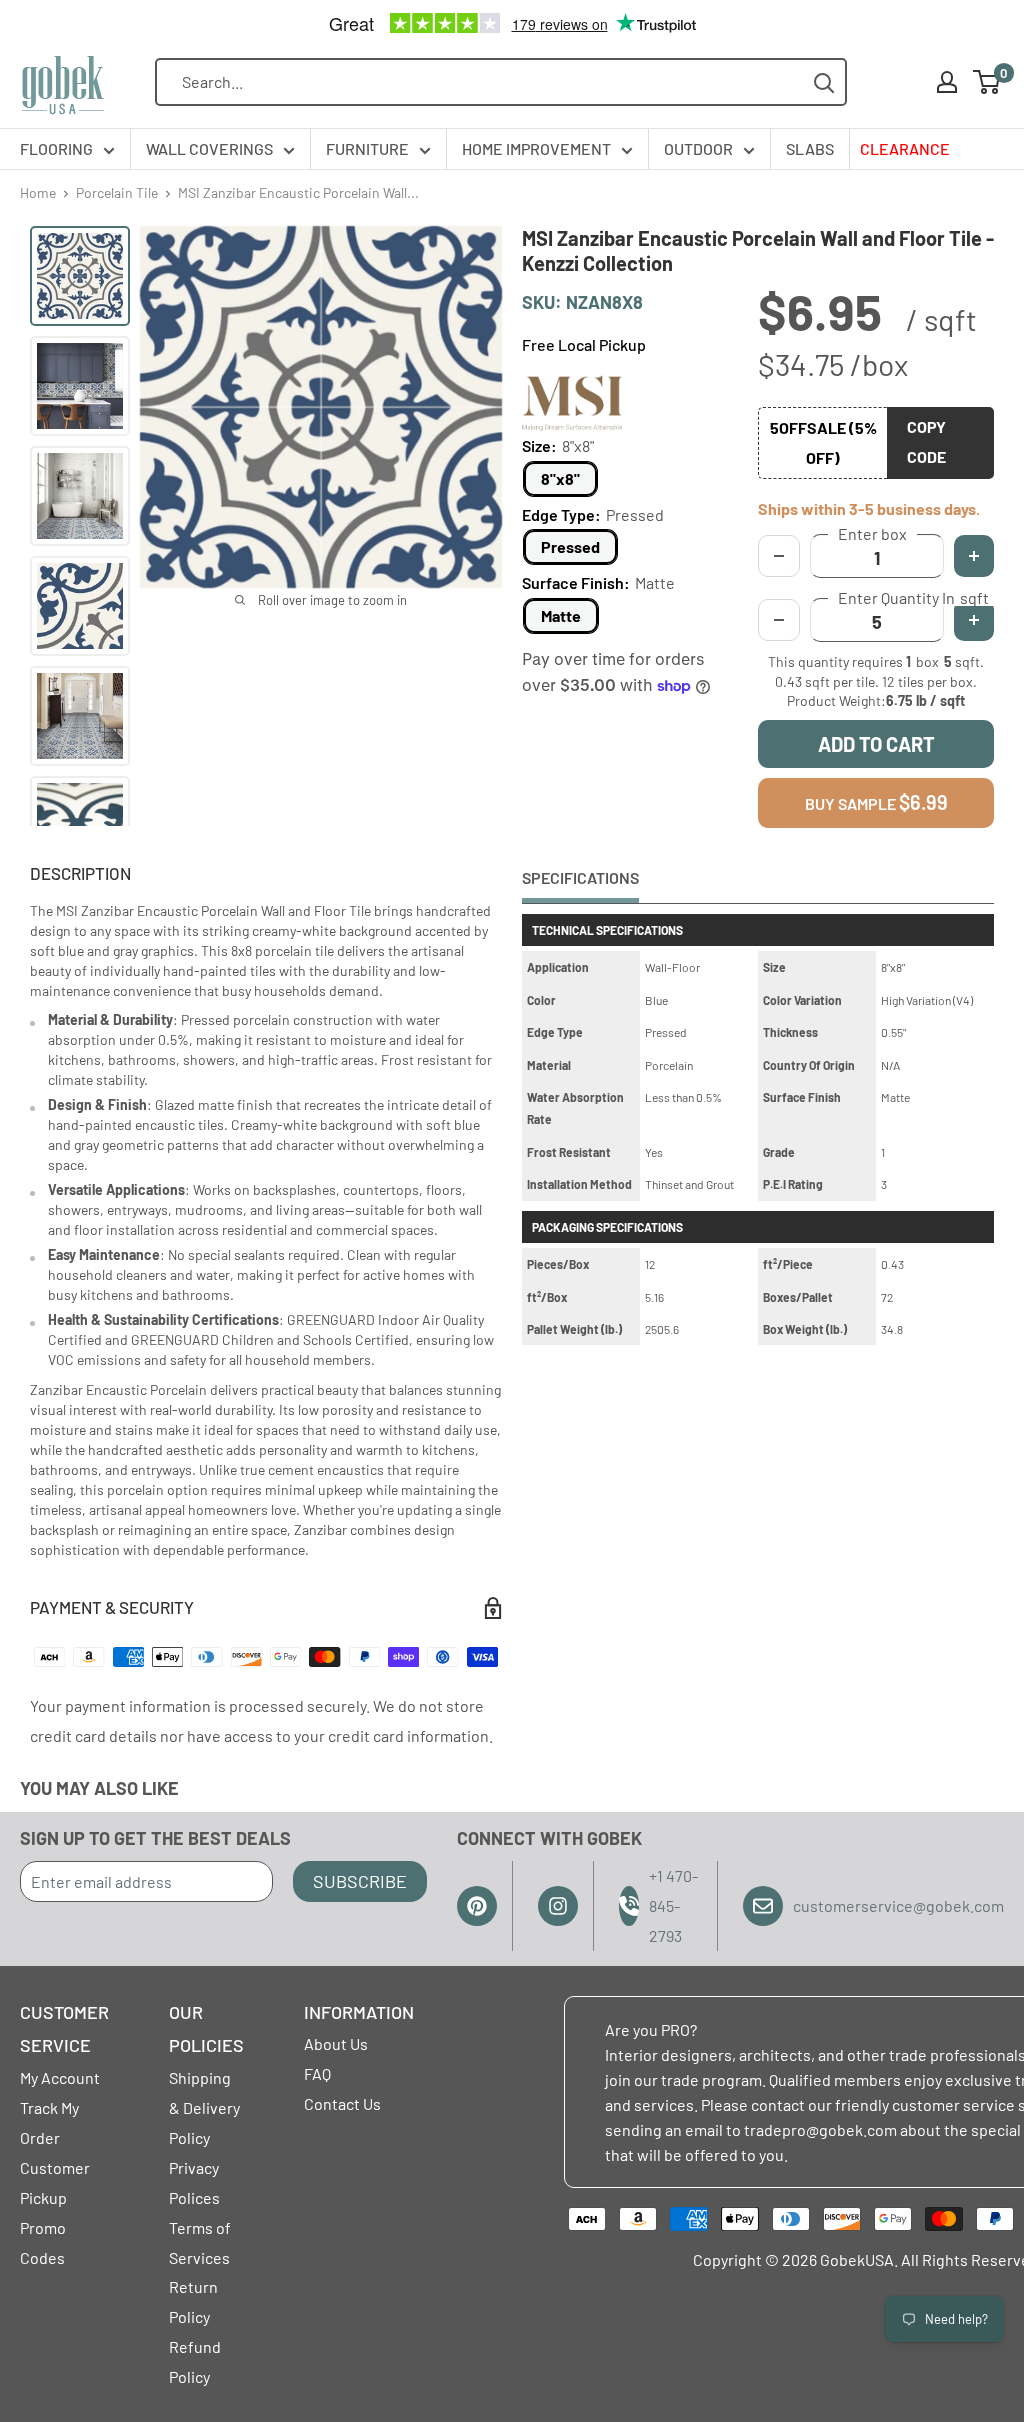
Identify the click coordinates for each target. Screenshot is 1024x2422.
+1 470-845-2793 (673, 1905)
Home (38, 192)
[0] (987, 82)
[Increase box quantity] (974, 556)
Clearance (905, 148)
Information (359, 2012)
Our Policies (206, 2029)
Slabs (810, 148)
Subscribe (360, 1881)
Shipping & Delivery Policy (204, 2107)
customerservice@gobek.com (898, 1905)
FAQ (317, 2073)
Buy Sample (876, 802)
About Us (336, 2043)
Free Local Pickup (584, 344)
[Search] (824, 82)
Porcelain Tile (117, 192)
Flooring (56, 148)
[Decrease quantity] (779, 620)
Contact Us (342, 2103)
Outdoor (698, 148)
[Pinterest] (477, 1906)
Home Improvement (536, 148)
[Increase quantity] (974, 620)
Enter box (872, 534)
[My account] (947, 82)
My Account (60, 2077)
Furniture (367, 148)
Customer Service (64, 2029)
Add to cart (876, 744)
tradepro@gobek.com (820, 2129)
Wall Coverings (209, 148)
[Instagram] (558, 1906)
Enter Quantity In (913, 598)
